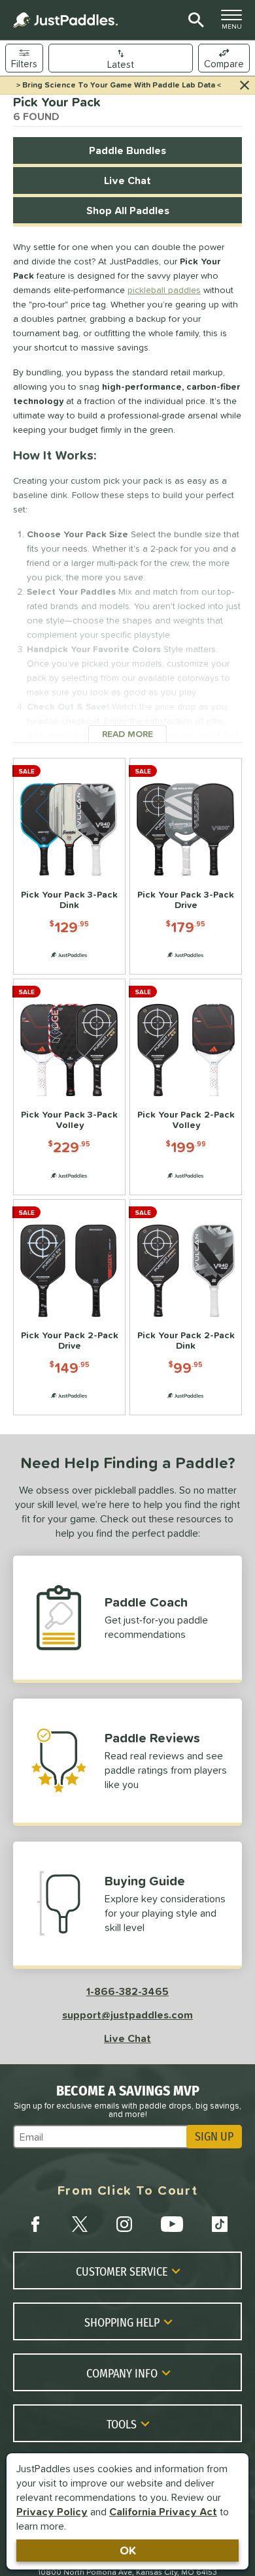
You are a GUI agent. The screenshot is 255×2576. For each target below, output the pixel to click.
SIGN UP (214, 2137)
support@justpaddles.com (127, 2015)
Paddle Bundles (127, 150)
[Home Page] (65, 20)
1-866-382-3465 (127, 1991)
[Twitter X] (80, 2224)
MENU (235, 23)
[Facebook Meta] (35, 2224)
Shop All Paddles (128, 210)
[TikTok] (220, 2224)
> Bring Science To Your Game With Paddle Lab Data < (119, 85)
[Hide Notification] (245, 86)
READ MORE (134, 734)
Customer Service (122, 2271)
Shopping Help (122, 2322)
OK (128, 2550)
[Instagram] (124, 2224)
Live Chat (127, 180)
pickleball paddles (164, 290)
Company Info (122, 2373)
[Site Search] (194, 20)
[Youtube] (172, 2224)
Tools (122, 2424)
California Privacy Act (163, 2511)
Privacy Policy (52, 2511)
